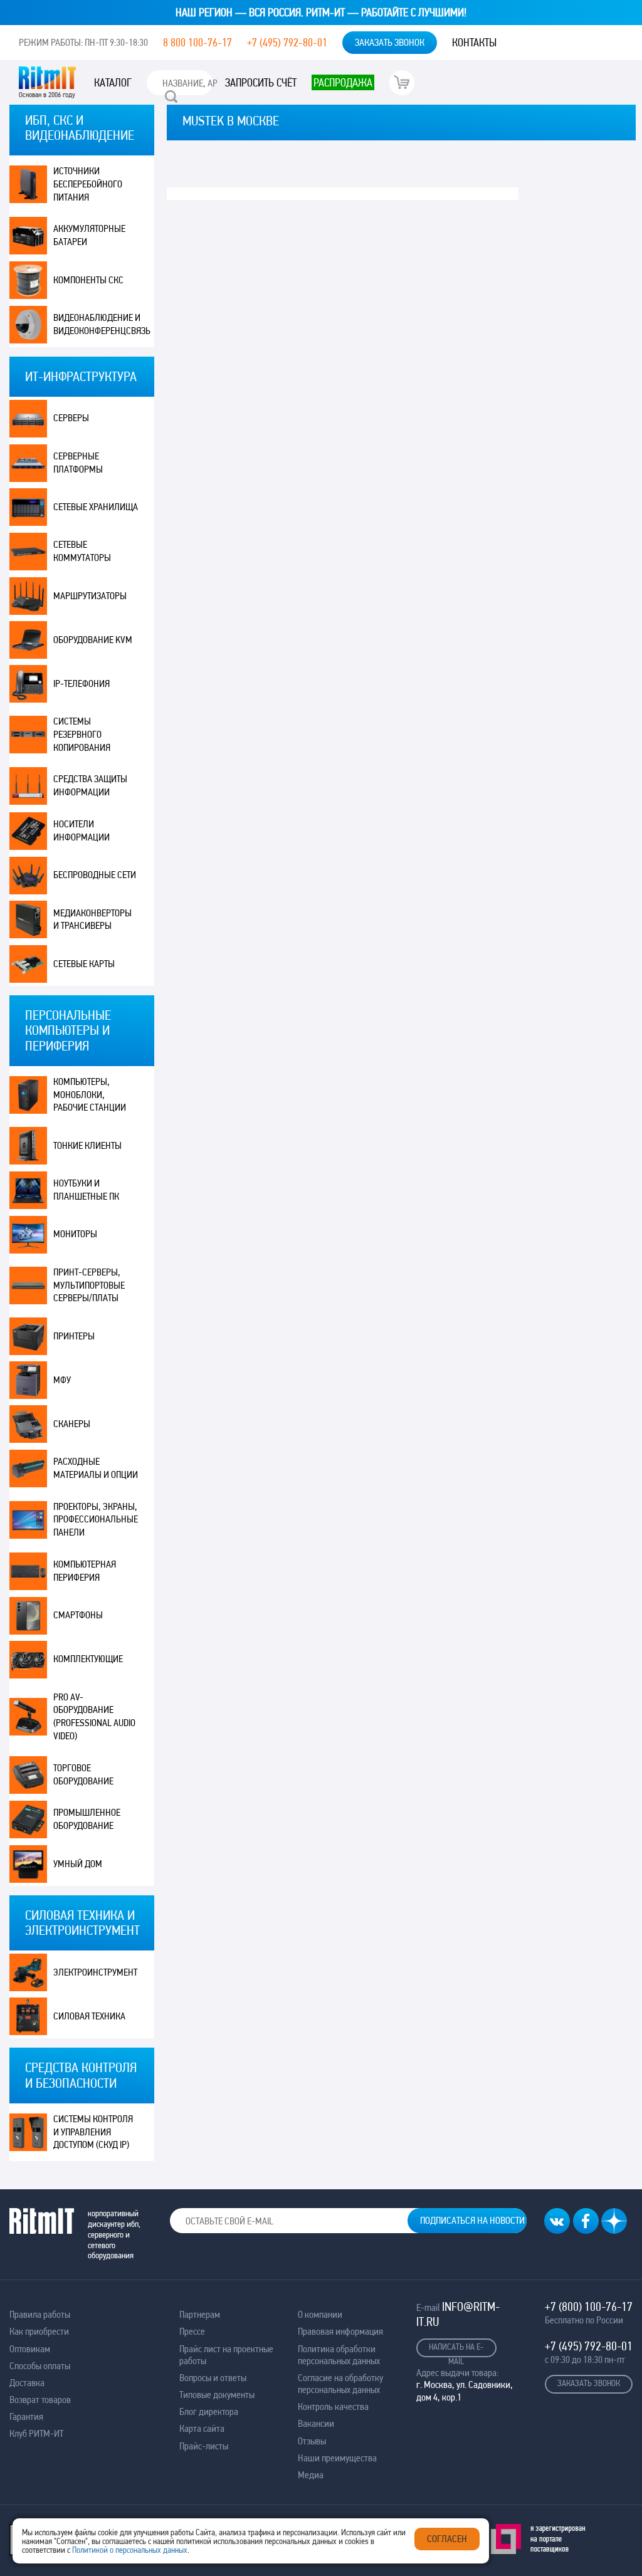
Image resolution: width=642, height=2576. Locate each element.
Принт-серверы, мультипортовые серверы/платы (89, 1285)
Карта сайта (202, 2428)
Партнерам (200, 2314)
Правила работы (40, 2314)
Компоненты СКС (88, 280)
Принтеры (74, 1336)
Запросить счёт (261, 82)
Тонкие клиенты (87, 1145)
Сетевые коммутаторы (82, 551)
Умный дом (78, 1864)
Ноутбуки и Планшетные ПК (86, 1190)
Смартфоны (78, 1615)
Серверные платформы (78, 463)
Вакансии (316, 2423)
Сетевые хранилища (96, 507)
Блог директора (209, 2411)
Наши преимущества (337, 2458)
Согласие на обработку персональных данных (340, 2384)
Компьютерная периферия (85, 1571)
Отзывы (312, 2441)
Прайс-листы (204, 2446)
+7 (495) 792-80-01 (287, 42)
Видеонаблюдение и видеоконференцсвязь (102, 324)
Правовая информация (340, 2331)
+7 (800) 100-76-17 (589, 2306)
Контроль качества (333, 2406)
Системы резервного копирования (82, 734)
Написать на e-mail (456, 2349)
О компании (320, 2314)
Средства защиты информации (90, 785)
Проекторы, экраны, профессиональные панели (96, 1520)
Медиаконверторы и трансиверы (92, 919)
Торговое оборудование (83, 1774)
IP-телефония (82, 683)
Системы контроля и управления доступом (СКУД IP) (93, 2132)
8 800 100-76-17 (197, 42)
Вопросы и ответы (213, 2378)
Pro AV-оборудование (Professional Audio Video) (94, 1716)
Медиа (311, 2475)
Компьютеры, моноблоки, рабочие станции (90, 1095)
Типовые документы (217, 2395)
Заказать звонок (390, 42)
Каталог (113, 82)
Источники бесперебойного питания (88, 184)
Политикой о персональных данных (130, 2550)
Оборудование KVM (93, 640)
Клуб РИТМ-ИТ (36, 2433)
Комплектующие (88, 1659)
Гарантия (26, 2416)
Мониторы (75, 1234)
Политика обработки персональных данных (339, 2355)
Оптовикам (30, 2349)
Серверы (71, 418)
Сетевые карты (84, 964)
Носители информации (82, 830)
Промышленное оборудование (87, 1819)
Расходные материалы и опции (96, 1468)
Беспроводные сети (95, 875)
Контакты (474, 42)
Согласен (447, 2539)
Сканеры (72, 1424)
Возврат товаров (40, 2400)
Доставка (27, 2383)
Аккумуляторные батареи (89, 235)
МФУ (62, 1380)
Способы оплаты (40, 2366)
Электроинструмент (95, 1972)
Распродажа (343, 82)
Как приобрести (39, 2331)
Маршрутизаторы (90, 596)
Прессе (192, 2331)
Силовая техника (89, 2016)
